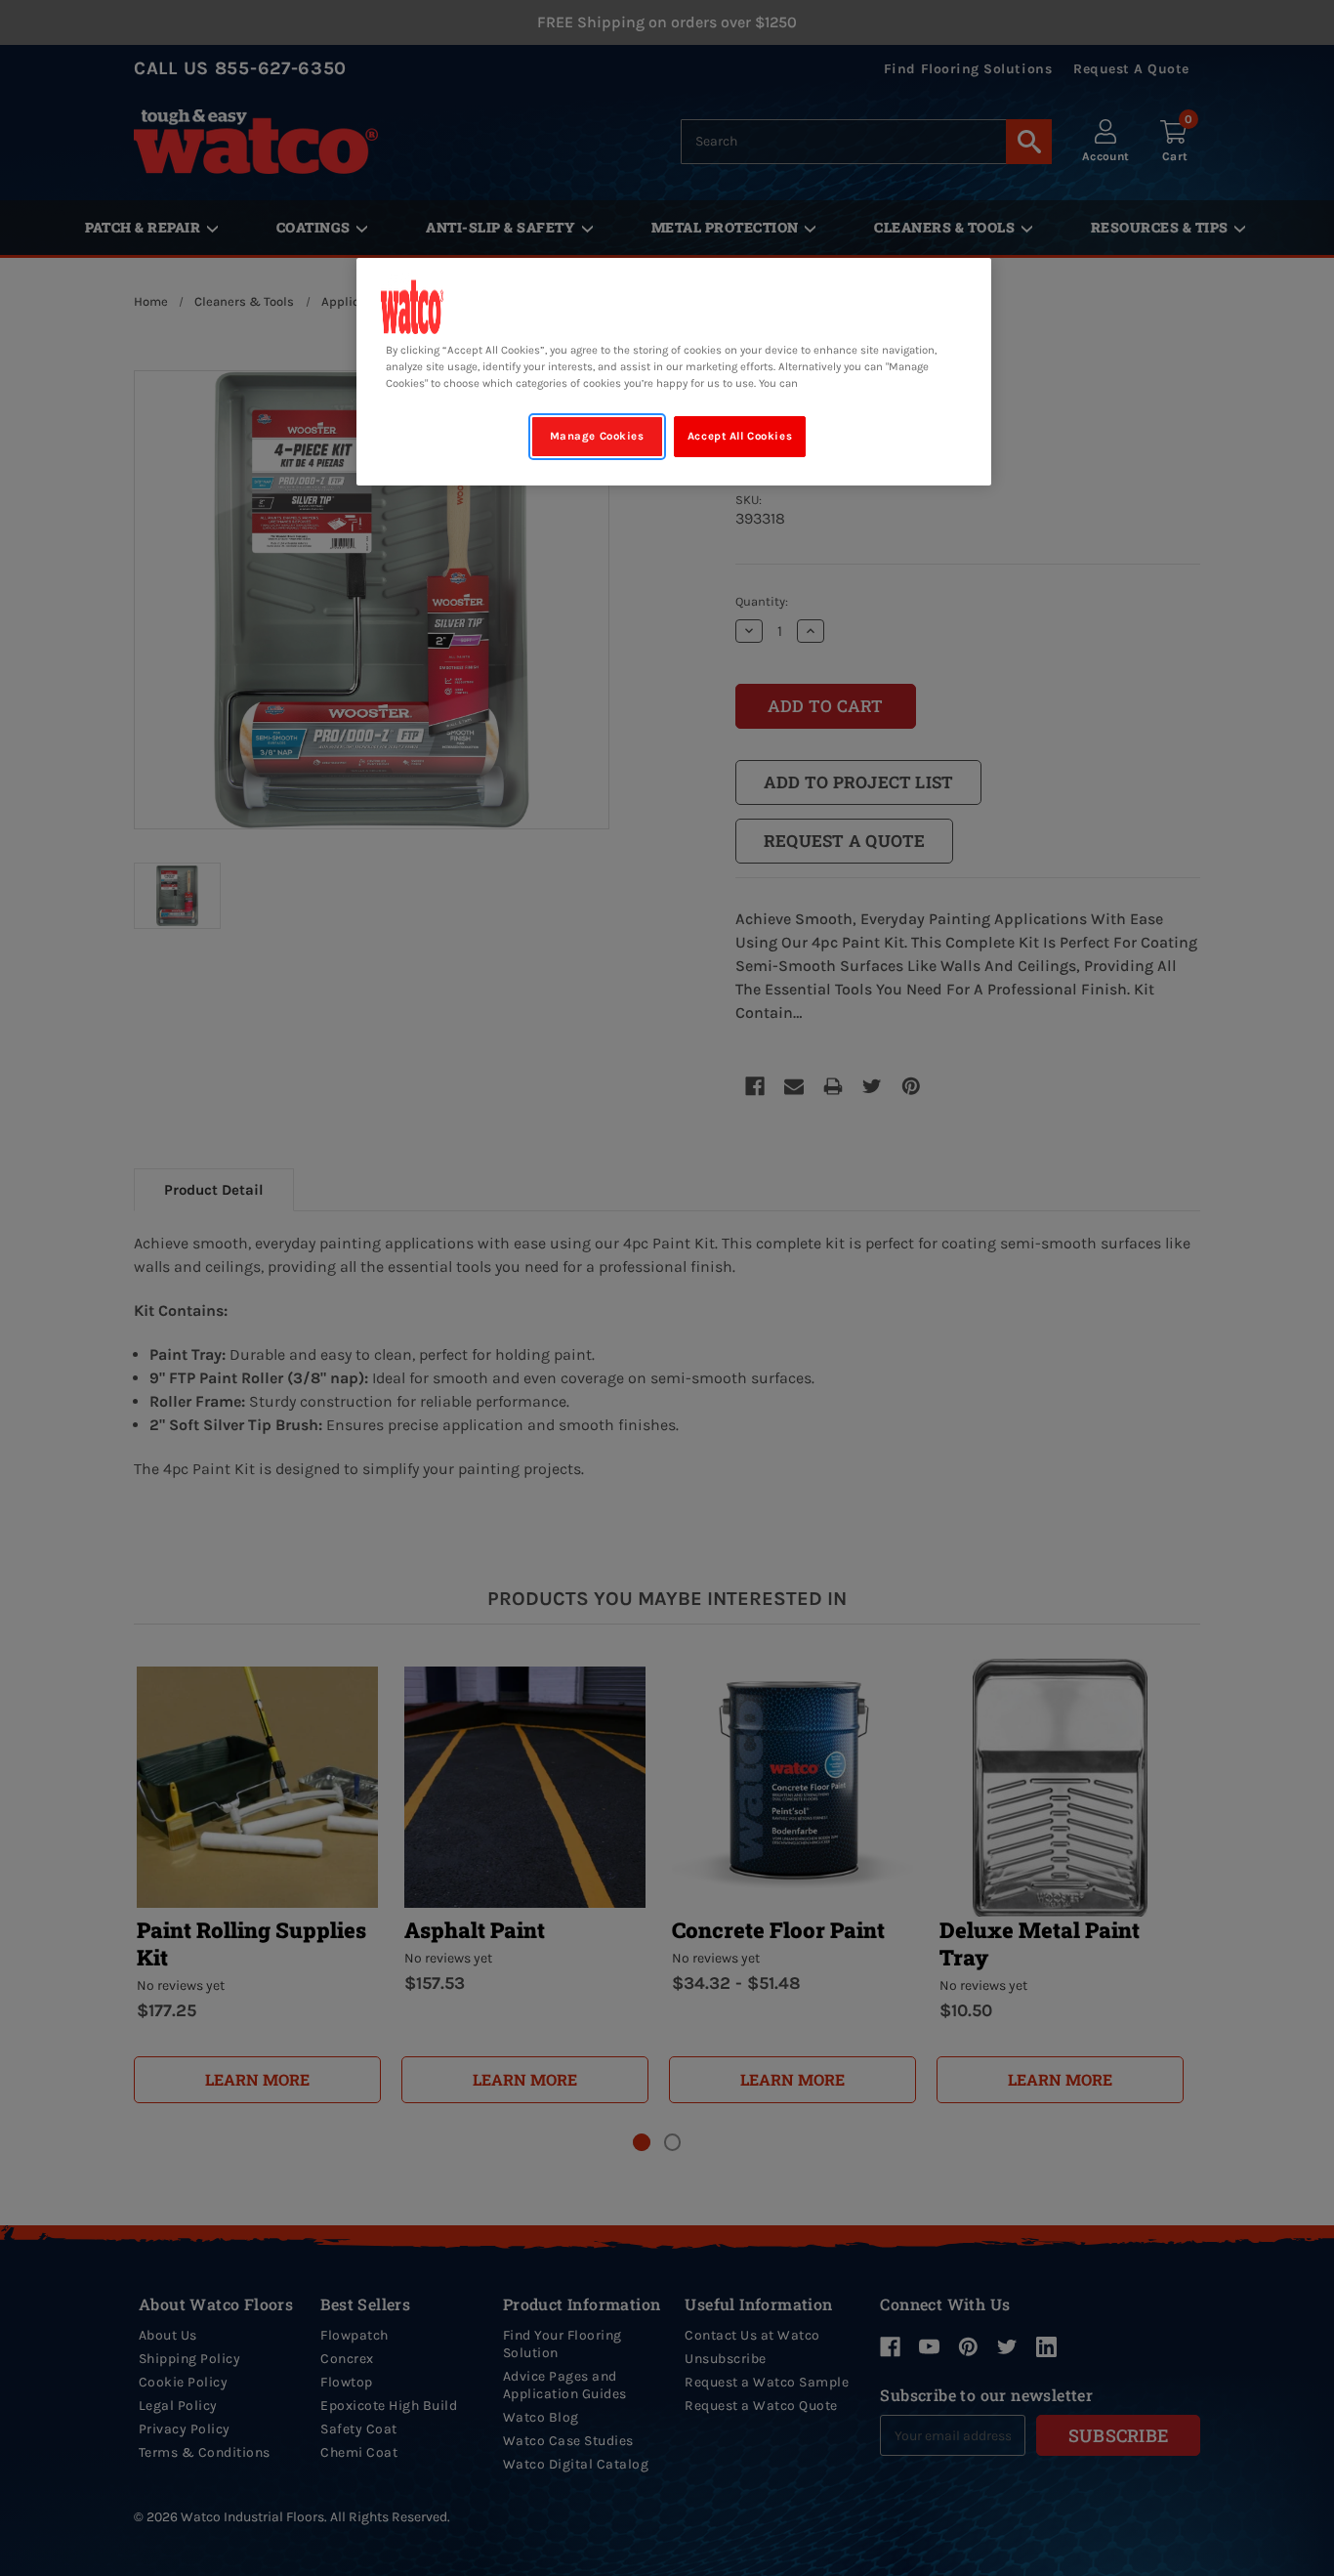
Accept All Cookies (740, 436)
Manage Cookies (597, 436)
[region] (674, 372)
